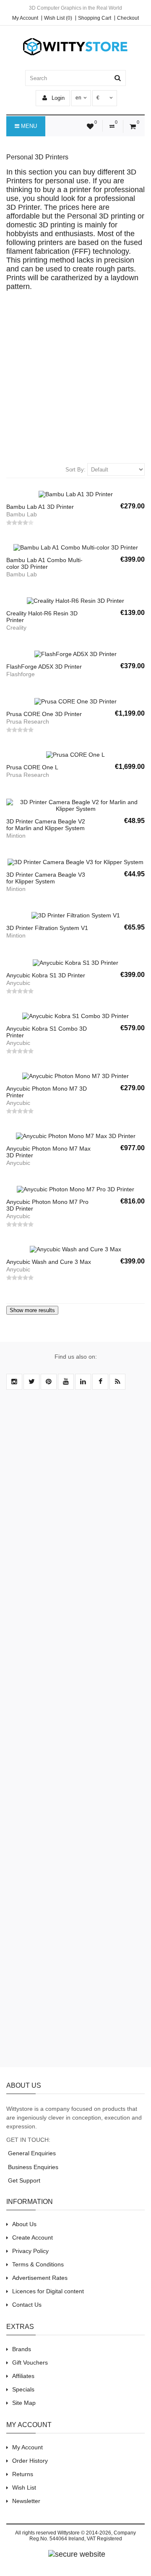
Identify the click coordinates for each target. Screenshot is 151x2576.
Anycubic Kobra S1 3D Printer (46, 975)
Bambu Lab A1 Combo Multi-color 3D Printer (44, 563)
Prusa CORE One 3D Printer (44, 714)
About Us (24, 2224)
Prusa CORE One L (32, 767)
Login (57, 98)
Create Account (33, 2237)
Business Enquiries (32, 2167)
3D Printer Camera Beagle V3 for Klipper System (46, 878)
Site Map (24, 2403)
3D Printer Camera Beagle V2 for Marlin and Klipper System (46, 825)
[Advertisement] (75, 379)
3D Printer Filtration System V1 (47, 928)
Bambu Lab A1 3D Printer (40, 507)
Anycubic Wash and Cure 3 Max (49, 1262)
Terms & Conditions (38, 2264)
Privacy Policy (30, 2251)
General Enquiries (31, 2153)
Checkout (128, 18)
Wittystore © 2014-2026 (84, 2533)
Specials (23, 2389)
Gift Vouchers (30, 2362)
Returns (23, 2474)
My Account (25, 18)
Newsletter (26, 2501)
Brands (22, 2349)
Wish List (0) (58, 18)
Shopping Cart (95, 18)
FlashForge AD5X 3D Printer (44, 667)
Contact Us (27, 2305)
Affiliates (23, 2376)
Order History (30, 2461)
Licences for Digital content (48, 2291)
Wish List (24, 2487)
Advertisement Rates (40, 2278)
